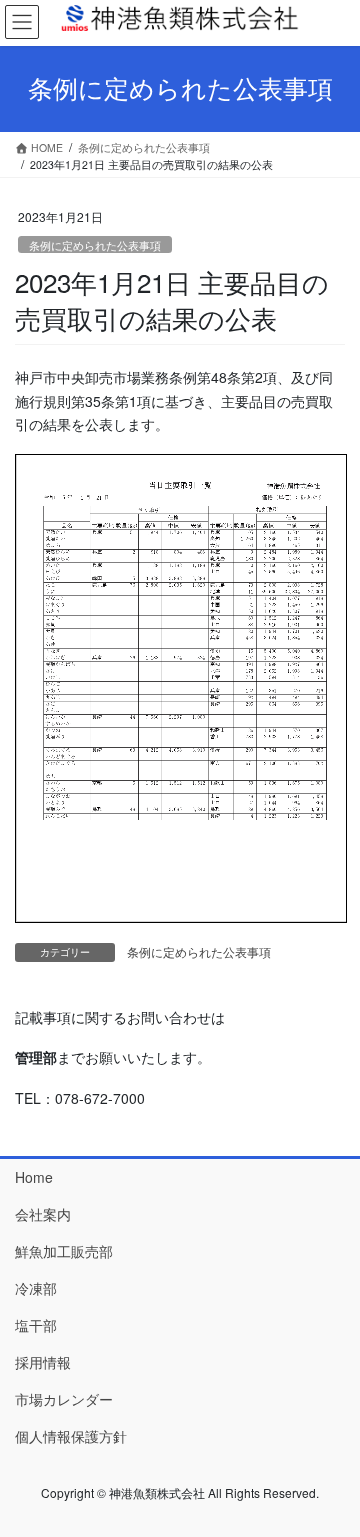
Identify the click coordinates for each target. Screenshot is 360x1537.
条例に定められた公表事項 (95, 245)
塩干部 (36, 1325)
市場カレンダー (64, 1399)
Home (34, 1177)
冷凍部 (36, 1288)
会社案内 (43, 1214)
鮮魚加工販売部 (64, 1251)
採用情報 (43, 1362)
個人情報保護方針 (71, 1436)
